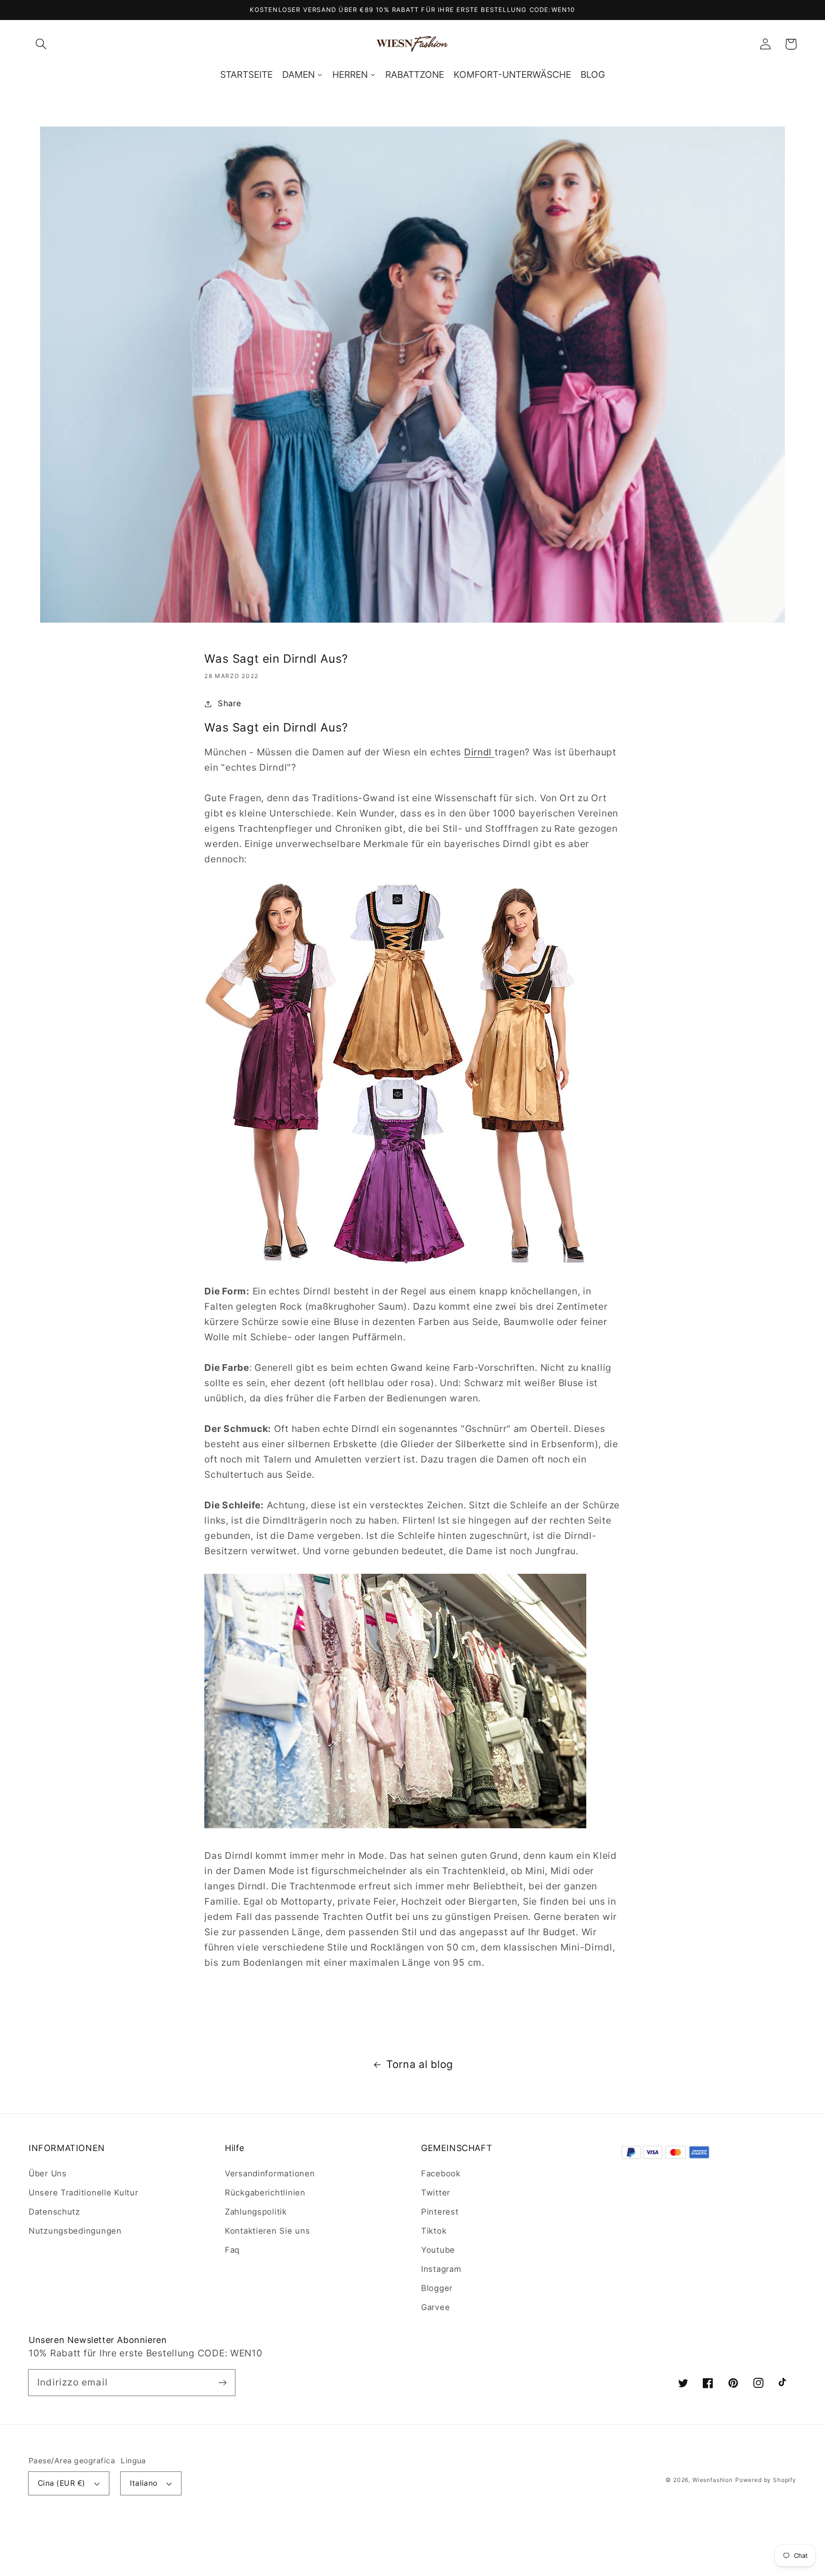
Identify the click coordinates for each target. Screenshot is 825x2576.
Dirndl (479, 752)
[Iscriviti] (222, 2382)
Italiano (144, 2483)
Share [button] (229, 703)
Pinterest (440, 2212)
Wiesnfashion (713, 2480)
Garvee (435, 2307)
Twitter (436, 2193)
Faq (232, 2250)
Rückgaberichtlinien (265, 2193)
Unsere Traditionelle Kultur (83, 2193)
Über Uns (48, 2173)
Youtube (438, 2250)
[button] (41, 44)
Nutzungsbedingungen (75, 2231)
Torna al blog (420, 2064)
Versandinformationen (270, 2173)
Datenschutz (54, 2212)
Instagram (441, 2269)
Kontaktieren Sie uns (267, 2231)
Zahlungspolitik (256, 2212)
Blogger (437, 2288)
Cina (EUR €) (62, 2483)
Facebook (441, 2173)
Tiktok (434, 2231)
